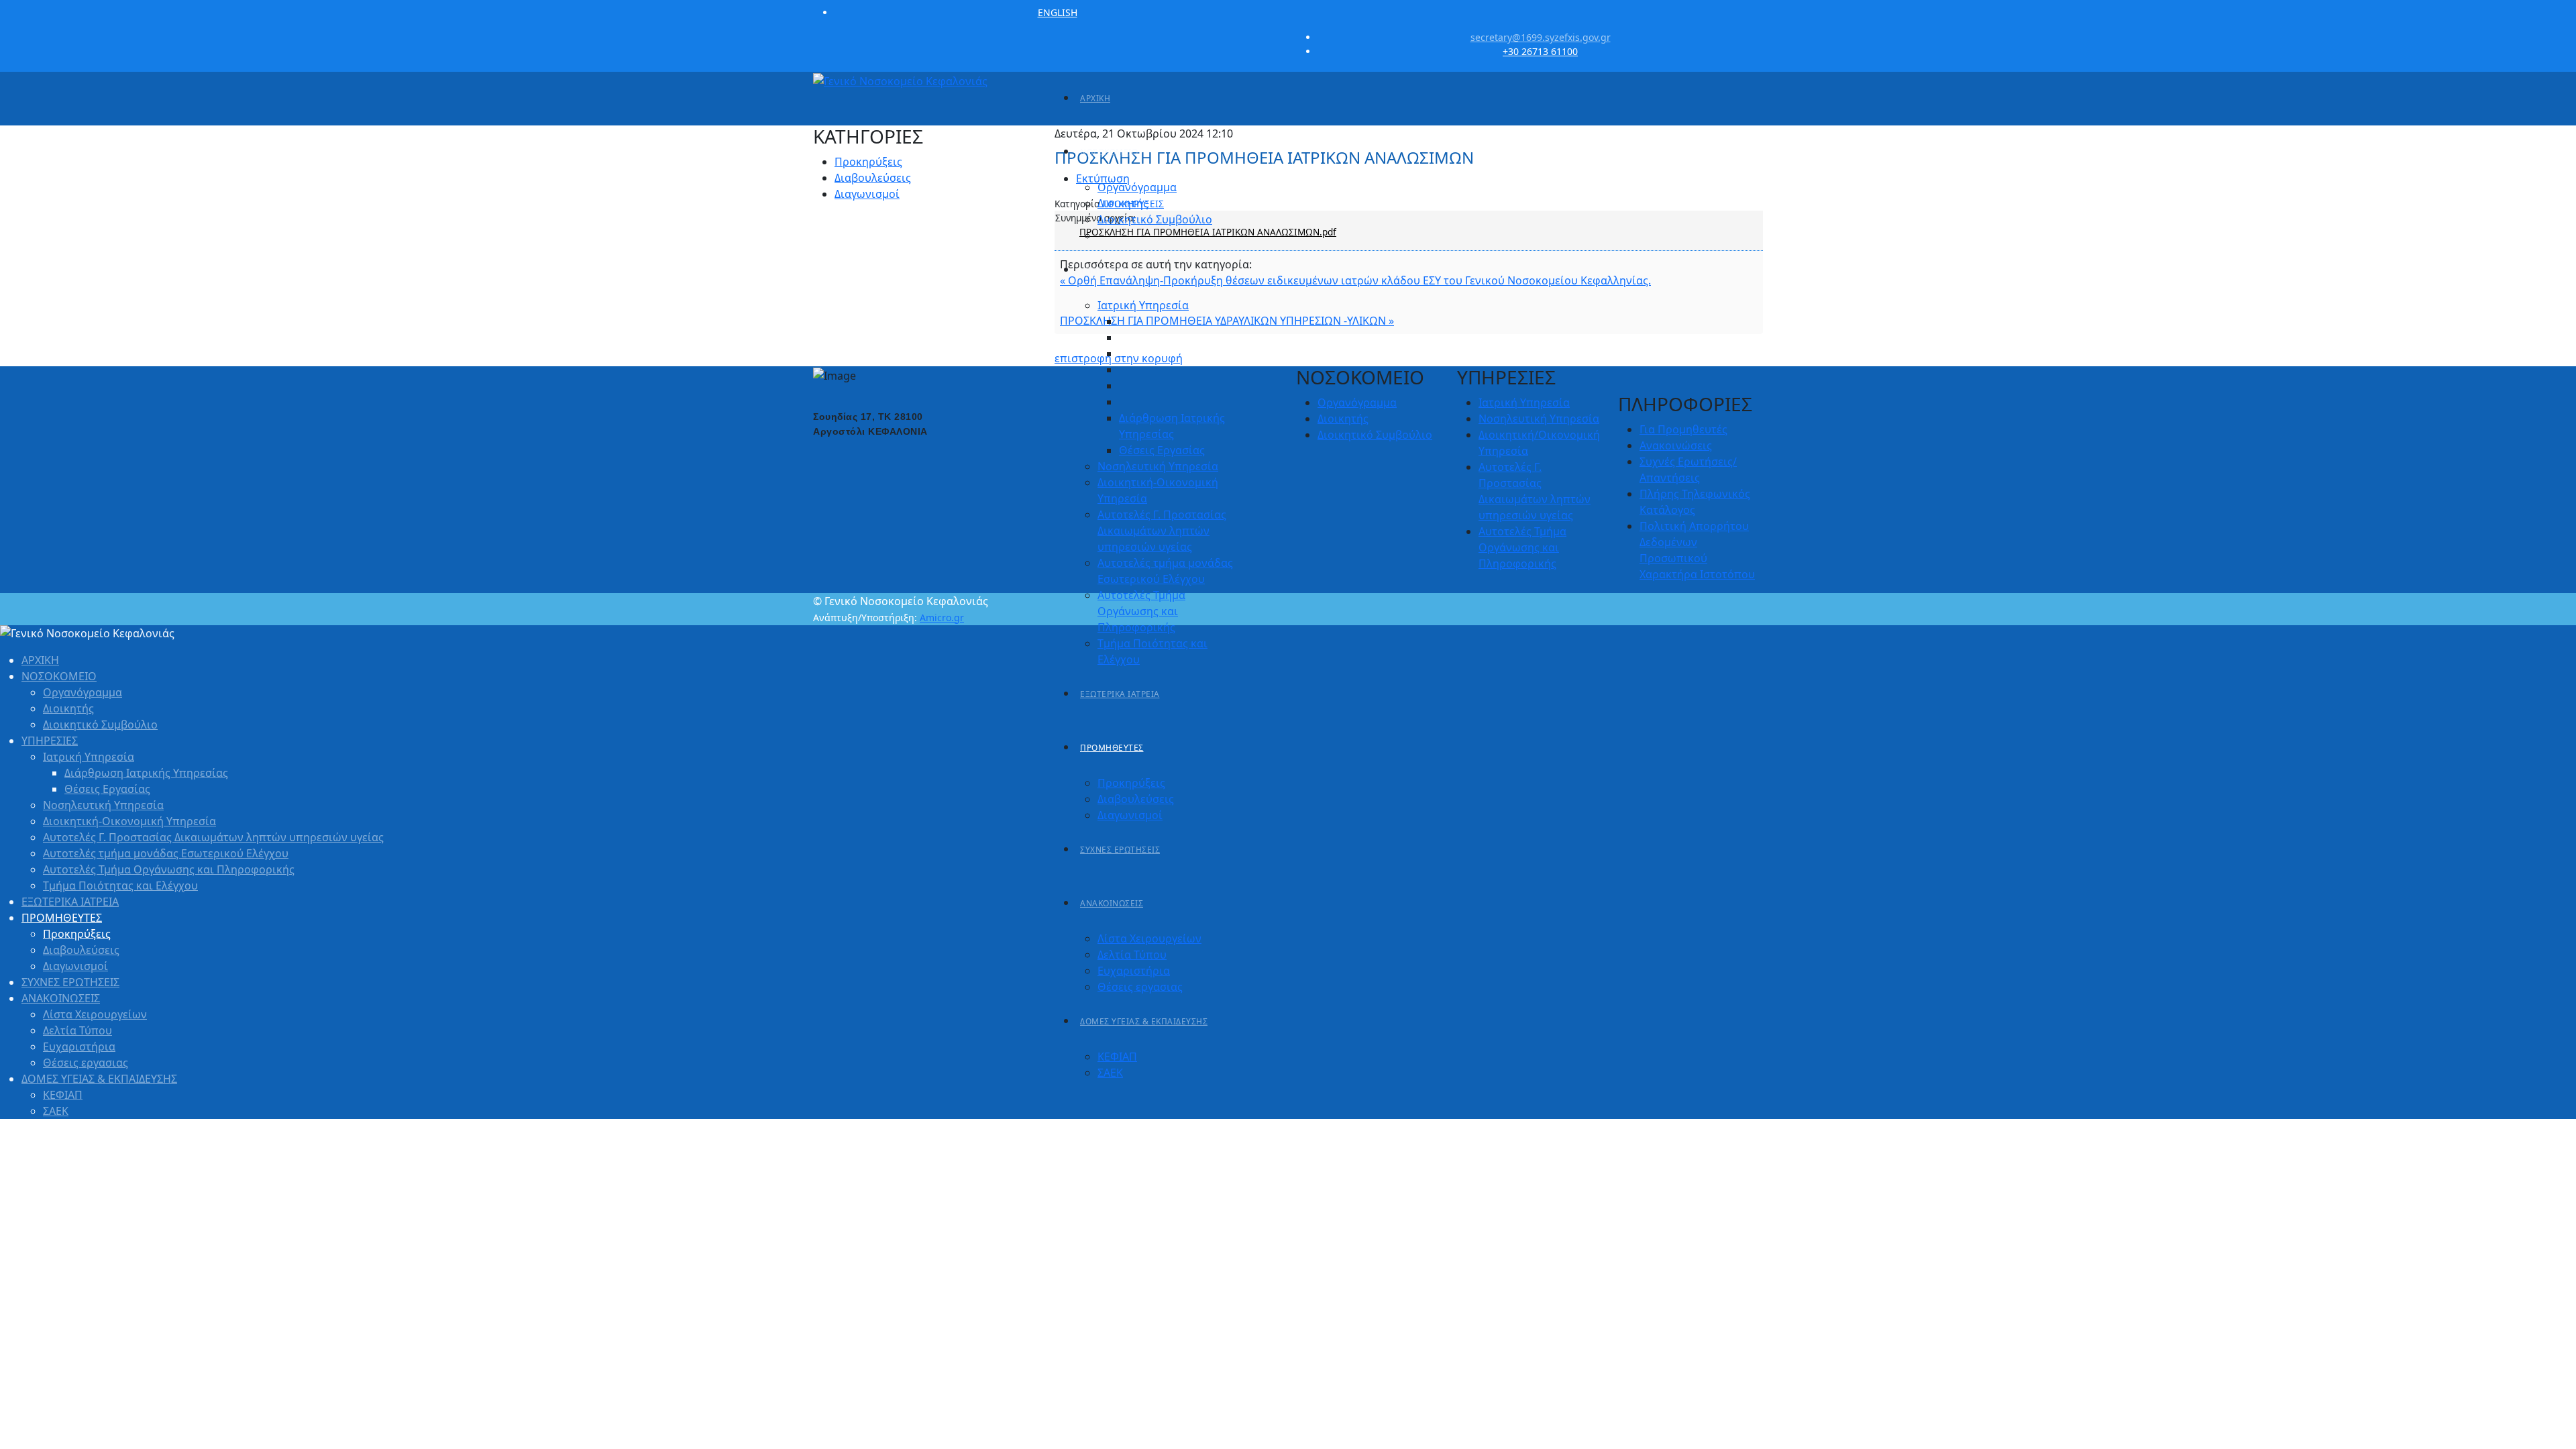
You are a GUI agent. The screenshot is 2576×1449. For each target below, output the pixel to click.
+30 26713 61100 (1540, 51)
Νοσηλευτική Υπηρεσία (1158, 466)
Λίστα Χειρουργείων (1149, 938)
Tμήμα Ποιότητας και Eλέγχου (120, 885)
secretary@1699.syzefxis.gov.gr (1541, 37)
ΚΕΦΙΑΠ (1117, 1057)
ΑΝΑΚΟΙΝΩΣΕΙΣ (1112, 903)
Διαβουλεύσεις (1136, 799)
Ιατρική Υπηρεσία (1143, 305)
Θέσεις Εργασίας (1162, 450)
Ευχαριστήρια (1134, 971)
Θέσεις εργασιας (1140, 987)
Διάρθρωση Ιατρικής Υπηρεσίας (146, 773)
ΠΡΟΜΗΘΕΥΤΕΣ (1112, 748)
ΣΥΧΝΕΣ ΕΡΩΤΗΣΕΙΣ (1120, 850)
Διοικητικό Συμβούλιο (1155, 219)
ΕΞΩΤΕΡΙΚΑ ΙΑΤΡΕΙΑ (1120, 694)
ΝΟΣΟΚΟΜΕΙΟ (1109, 152)
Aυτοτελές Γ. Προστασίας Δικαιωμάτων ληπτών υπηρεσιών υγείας (1162, 531)
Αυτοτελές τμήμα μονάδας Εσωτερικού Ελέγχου (166, 853)
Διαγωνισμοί (1130, 815)
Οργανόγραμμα (1137, 187)
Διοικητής (1123, 203)
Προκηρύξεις (1131, 783)
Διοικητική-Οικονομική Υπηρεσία (129, 821)
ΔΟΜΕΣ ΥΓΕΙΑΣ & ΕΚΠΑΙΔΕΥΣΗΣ (1144, 1021)
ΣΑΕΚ (1110, 1073)
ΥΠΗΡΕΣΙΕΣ (1103, 270)
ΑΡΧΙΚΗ (1095, 98)
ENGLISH (1058, 12)
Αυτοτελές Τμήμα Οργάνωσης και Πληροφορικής (1141, 611)
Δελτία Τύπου (1132, 955)
